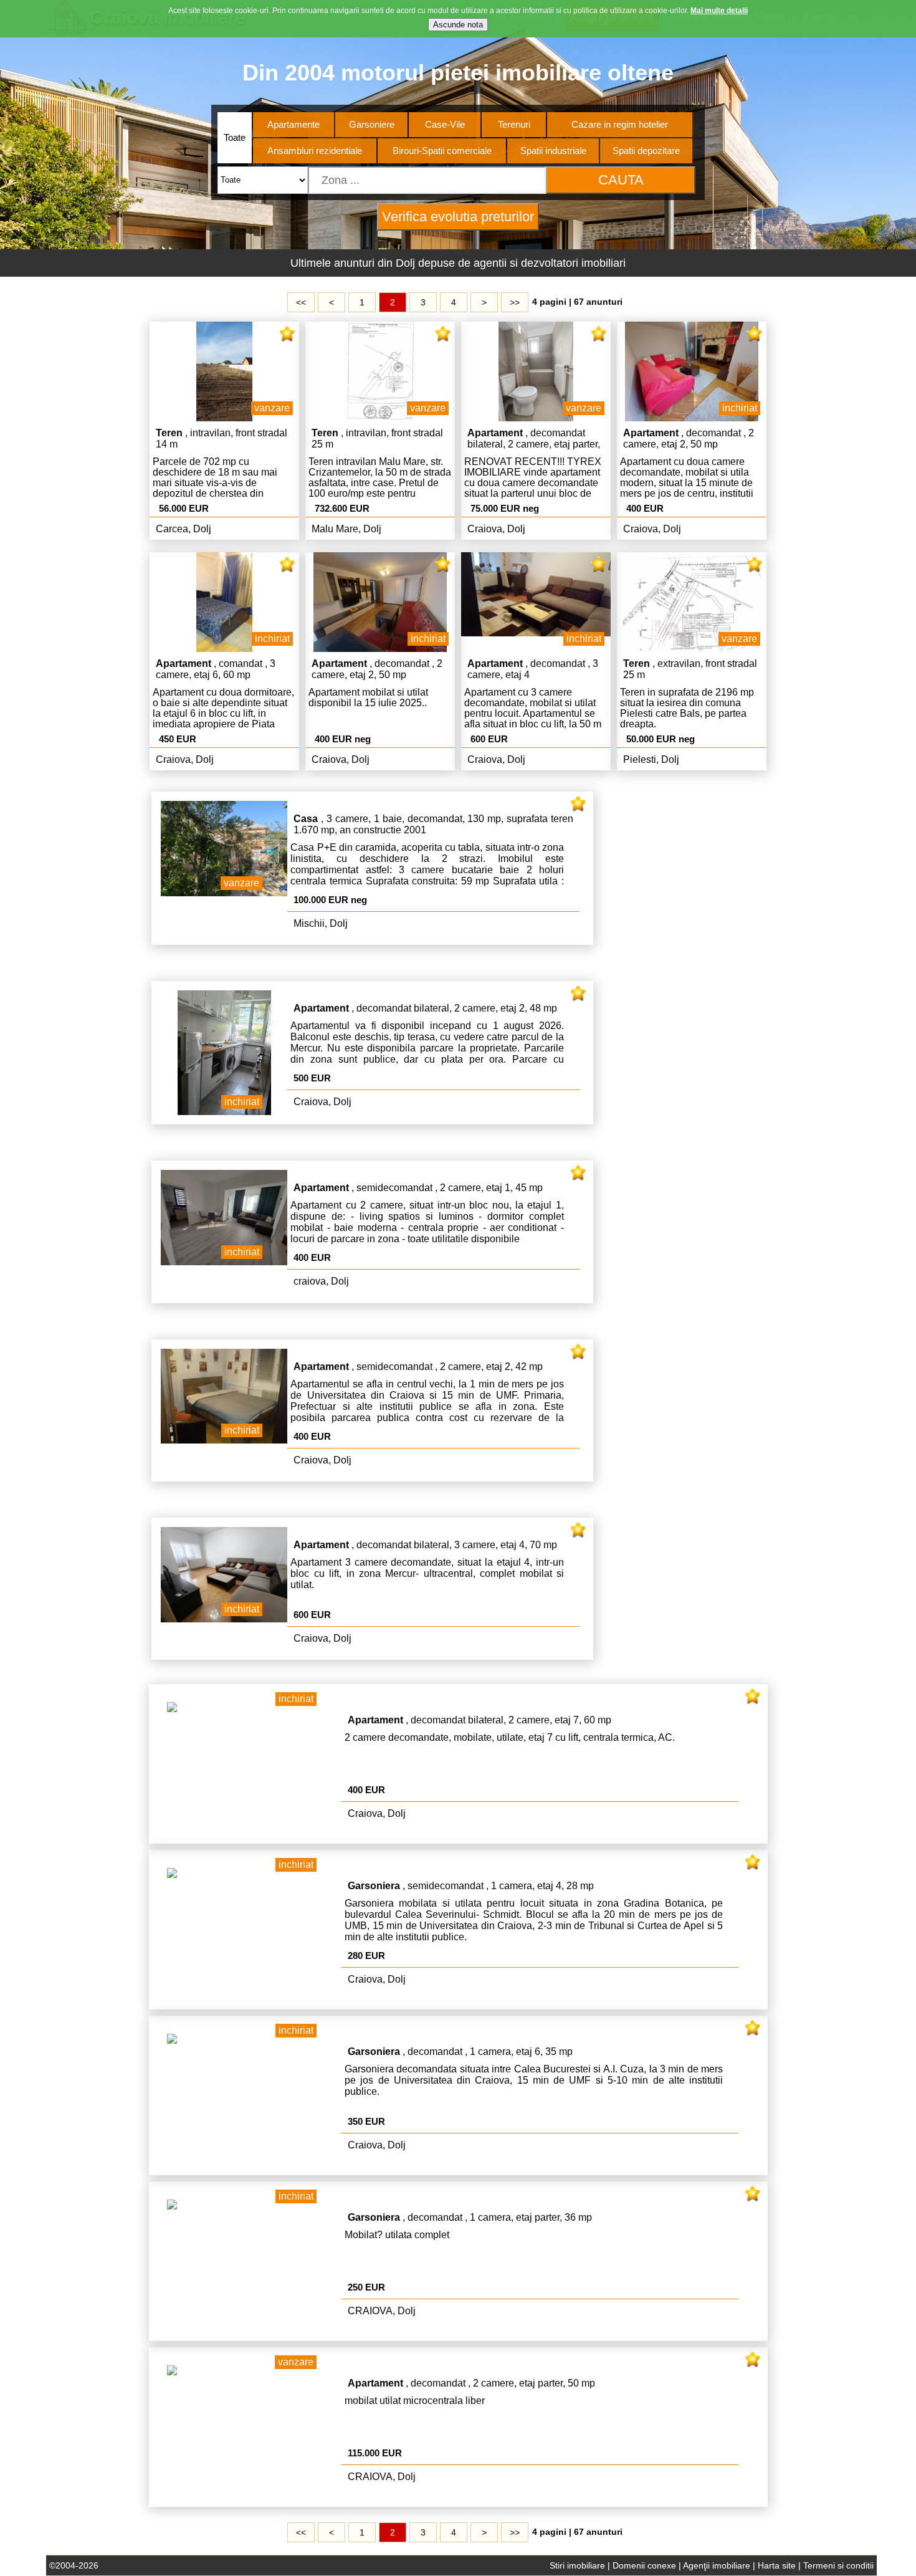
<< (301, 302)
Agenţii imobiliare (717, 2565)
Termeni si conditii (838, 2565)
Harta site (777, 2565)
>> (515, 302)
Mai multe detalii (719, 11)
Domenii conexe (644, 2565)
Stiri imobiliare (577, 2565)
